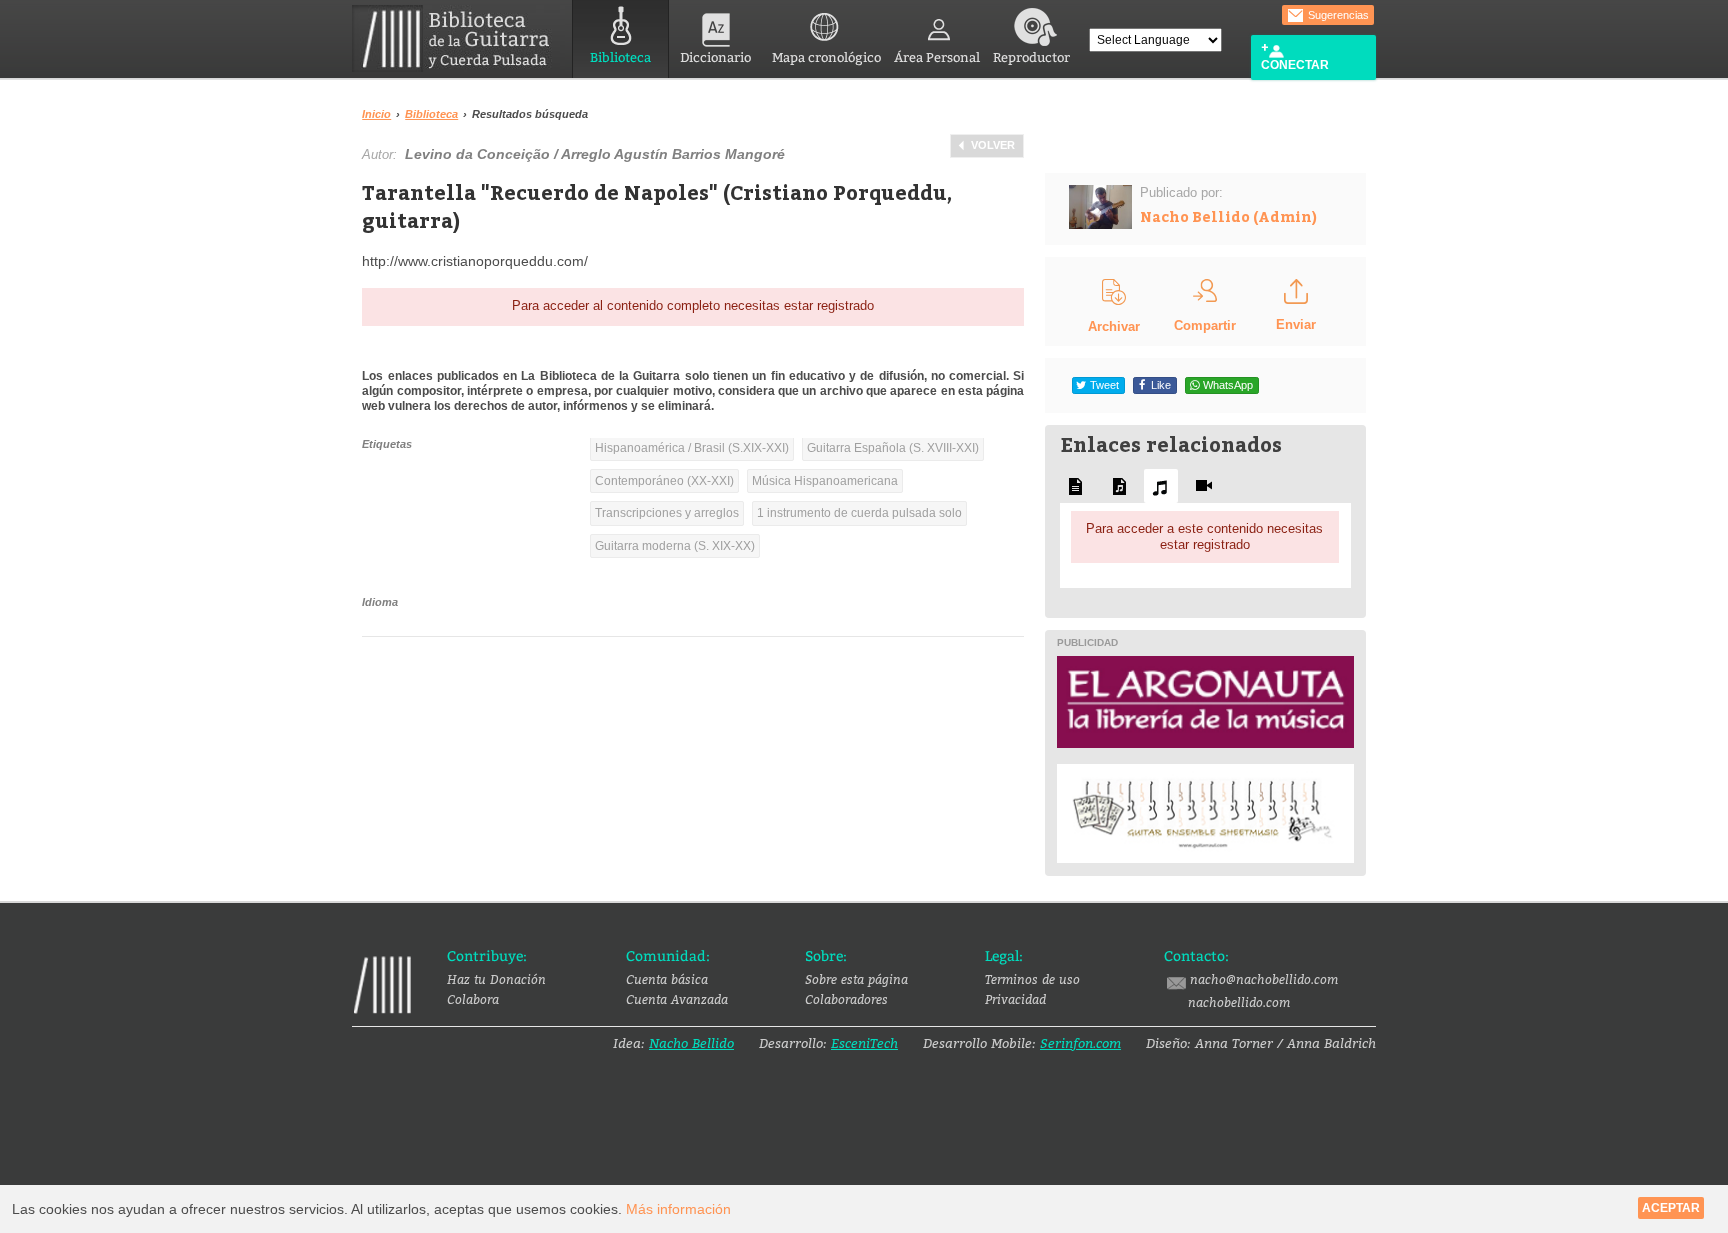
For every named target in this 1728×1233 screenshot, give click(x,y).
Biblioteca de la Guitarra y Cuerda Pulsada (458, 38)
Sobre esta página (856, 979)
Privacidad (1015, 999)
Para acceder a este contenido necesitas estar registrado (1204, 536)
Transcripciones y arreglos (667, 513)
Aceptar (1671, 1208)
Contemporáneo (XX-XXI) (664, 481)
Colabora (473, 999)
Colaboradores (846, 999)
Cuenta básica (667, 979)
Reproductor (1031, 57)
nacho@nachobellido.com (1264, 979)
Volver (993, 145)
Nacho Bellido (691, 1043)
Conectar (1295, 65)
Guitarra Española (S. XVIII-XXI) (893, 448)
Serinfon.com (1080, 1043)
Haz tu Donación (496, 979)
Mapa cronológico (826, 57)
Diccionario (715, 57)
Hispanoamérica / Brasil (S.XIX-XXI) (692, 448)
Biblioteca (620, 57)
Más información (678, 1209)
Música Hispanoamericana (825, 481)
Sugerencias (1337, 15)
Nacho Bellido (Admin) (1228, 216)
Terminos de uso (1032, 979)
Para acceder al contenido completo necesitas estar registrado (693, 305)
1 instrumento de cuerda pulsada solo (859, 513)
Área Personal (937, 57)
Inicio (376, 114)
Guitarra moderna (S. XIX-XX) (675, 546)
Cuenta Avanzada (677, 999)
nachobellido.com (1239, 1002)
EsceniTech (864, 1043)
